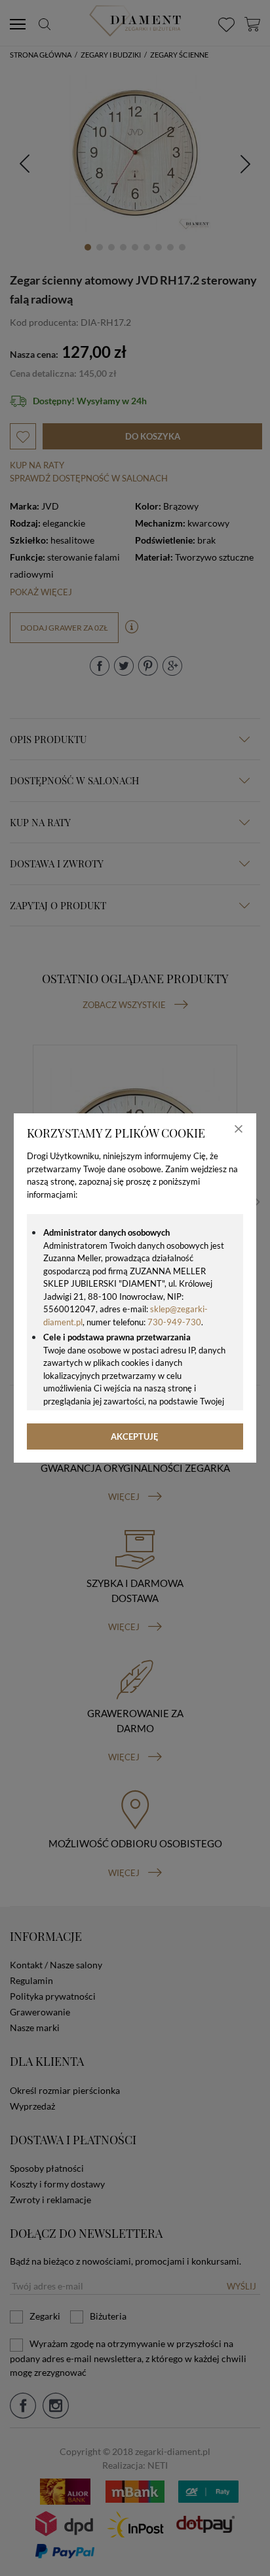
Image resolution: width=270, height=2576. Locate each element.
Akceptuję (135, 1436)
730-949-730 (174, 1322)
